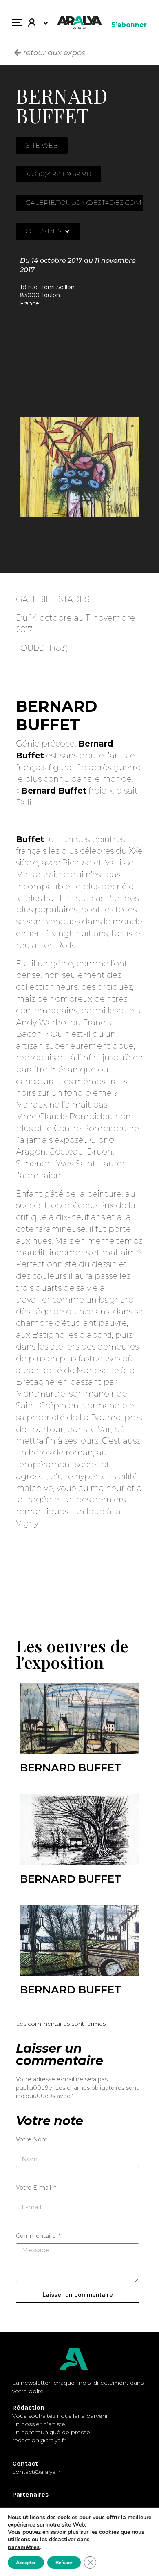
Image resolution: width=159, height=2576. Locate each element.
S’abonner (129, 25)
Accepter (26, 2563)
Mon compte (35, 25)
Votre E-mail (34, 2188)
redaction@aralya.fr (39, 2440)
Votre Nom (32, 2139)
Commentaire (37, 2236)
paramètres (24, 2547)
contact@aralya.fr (36, 2472)
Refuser (64, 2563)
